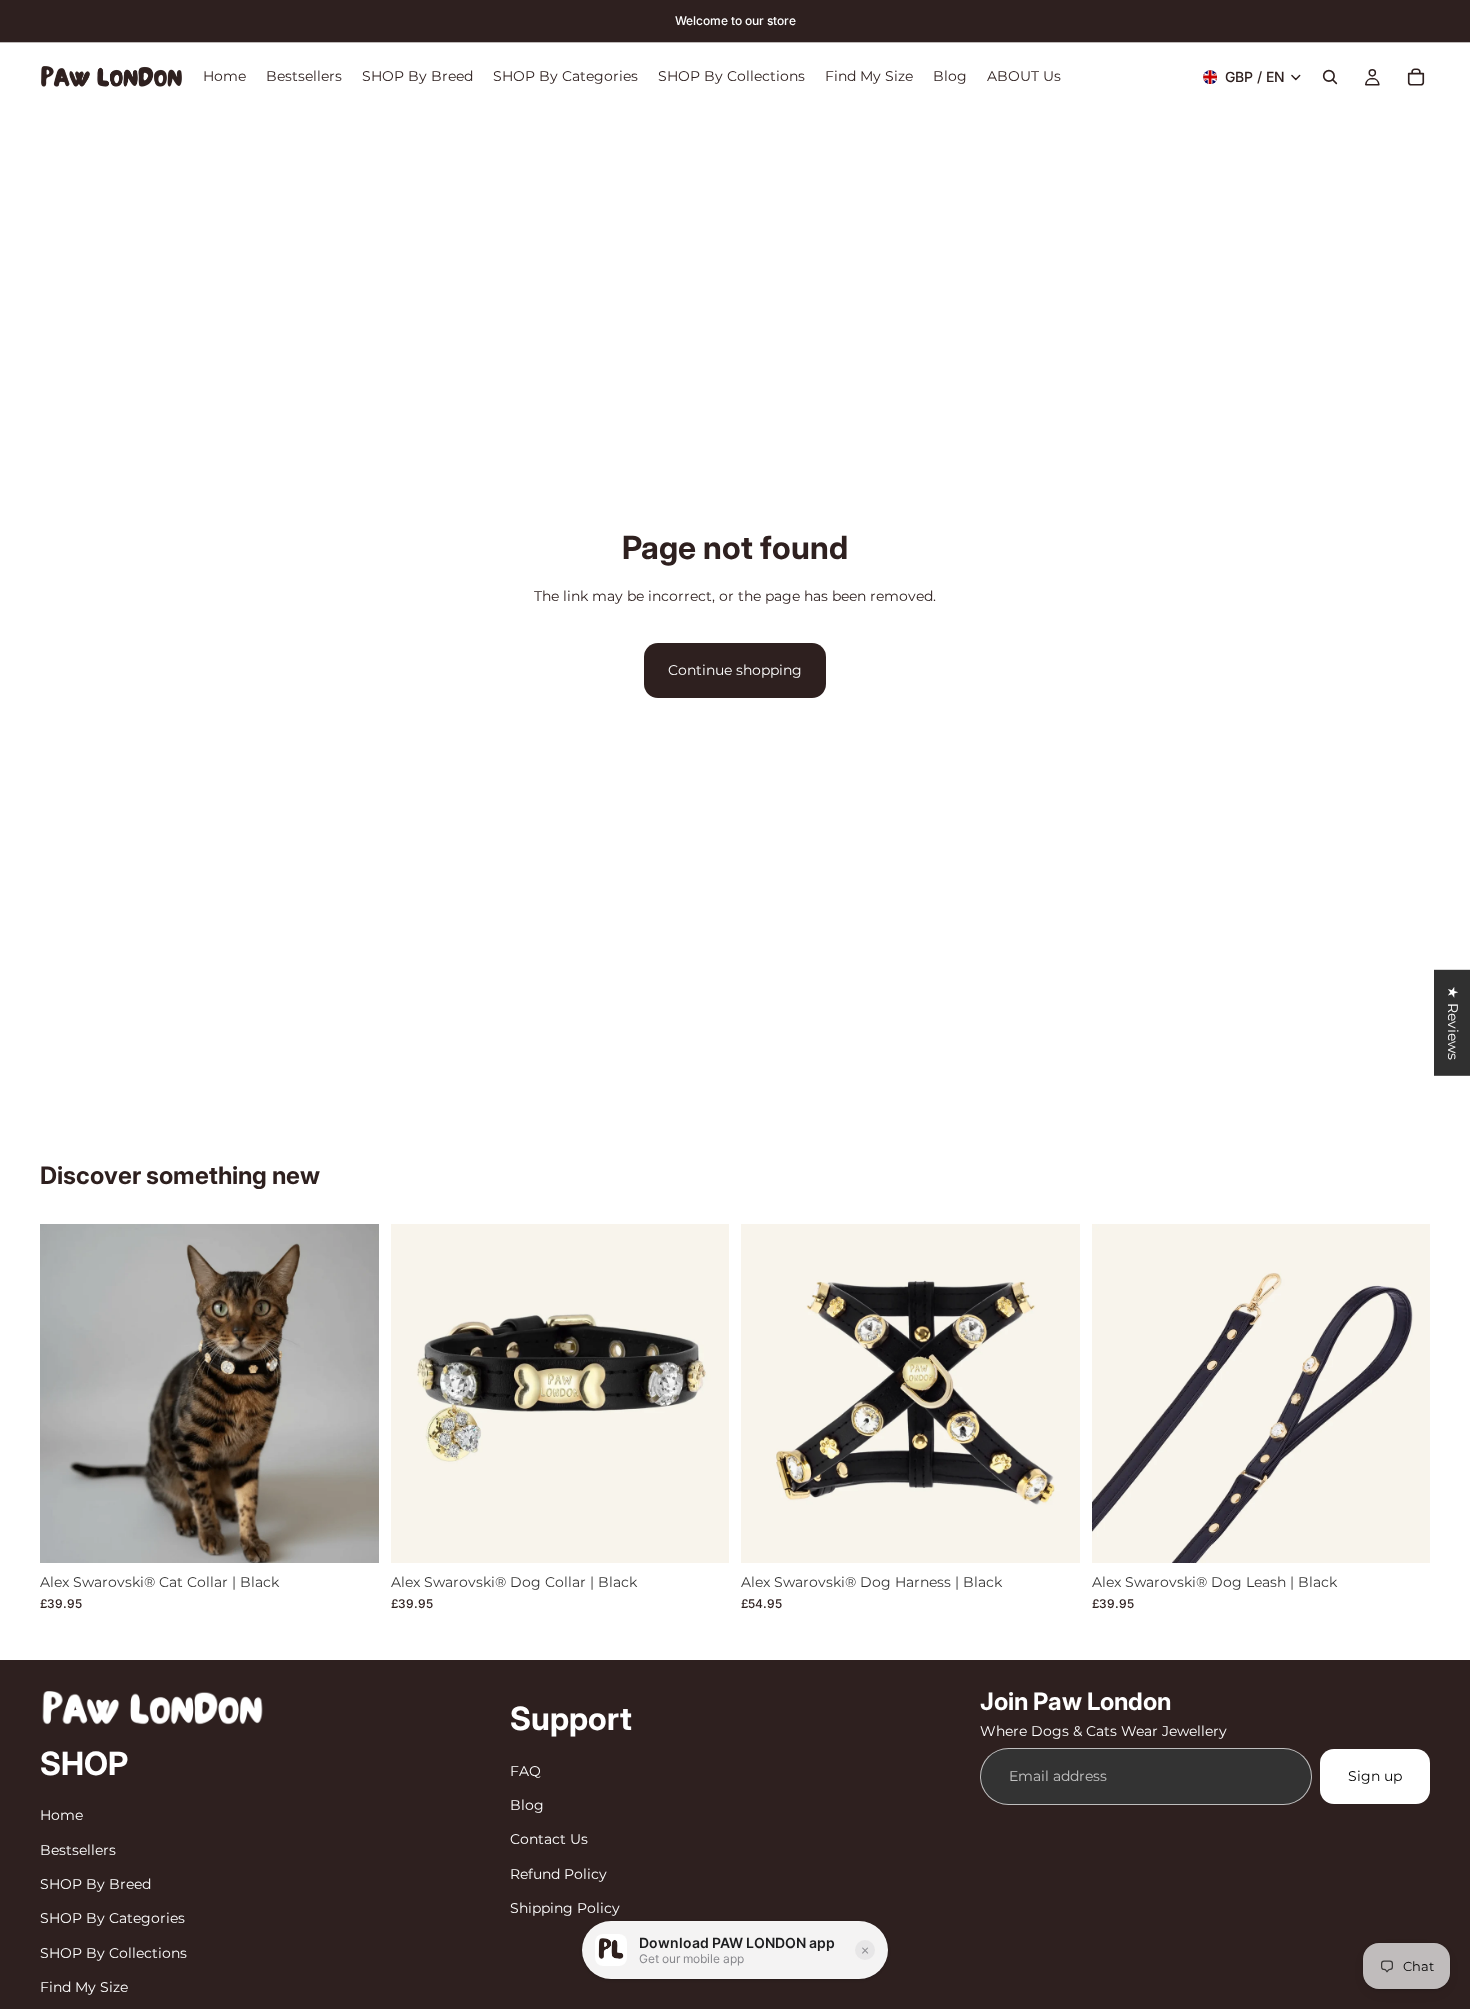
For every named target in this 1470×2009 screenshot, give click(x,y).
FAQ (525, 1770)
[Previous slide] (70, 1393)
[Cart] (1416, 77)
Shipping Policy (565, 1908)
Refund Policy (558, 1873)
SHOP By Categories (112, 1918)
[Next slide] (349, 1393)
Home (61, 1815)
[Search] (1330, 77)
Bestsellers (78, 1849)
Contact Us (549, 1839)
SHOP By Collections (113, 1952)
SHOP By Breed (95, 1884)
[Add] (1399, 1532)
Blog (527, 1805)
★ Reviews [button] (1453, 1022)
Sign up (1375, 1776)
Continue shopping (735, 670)
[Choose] (348, 1532)
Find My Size (84, 1987)
